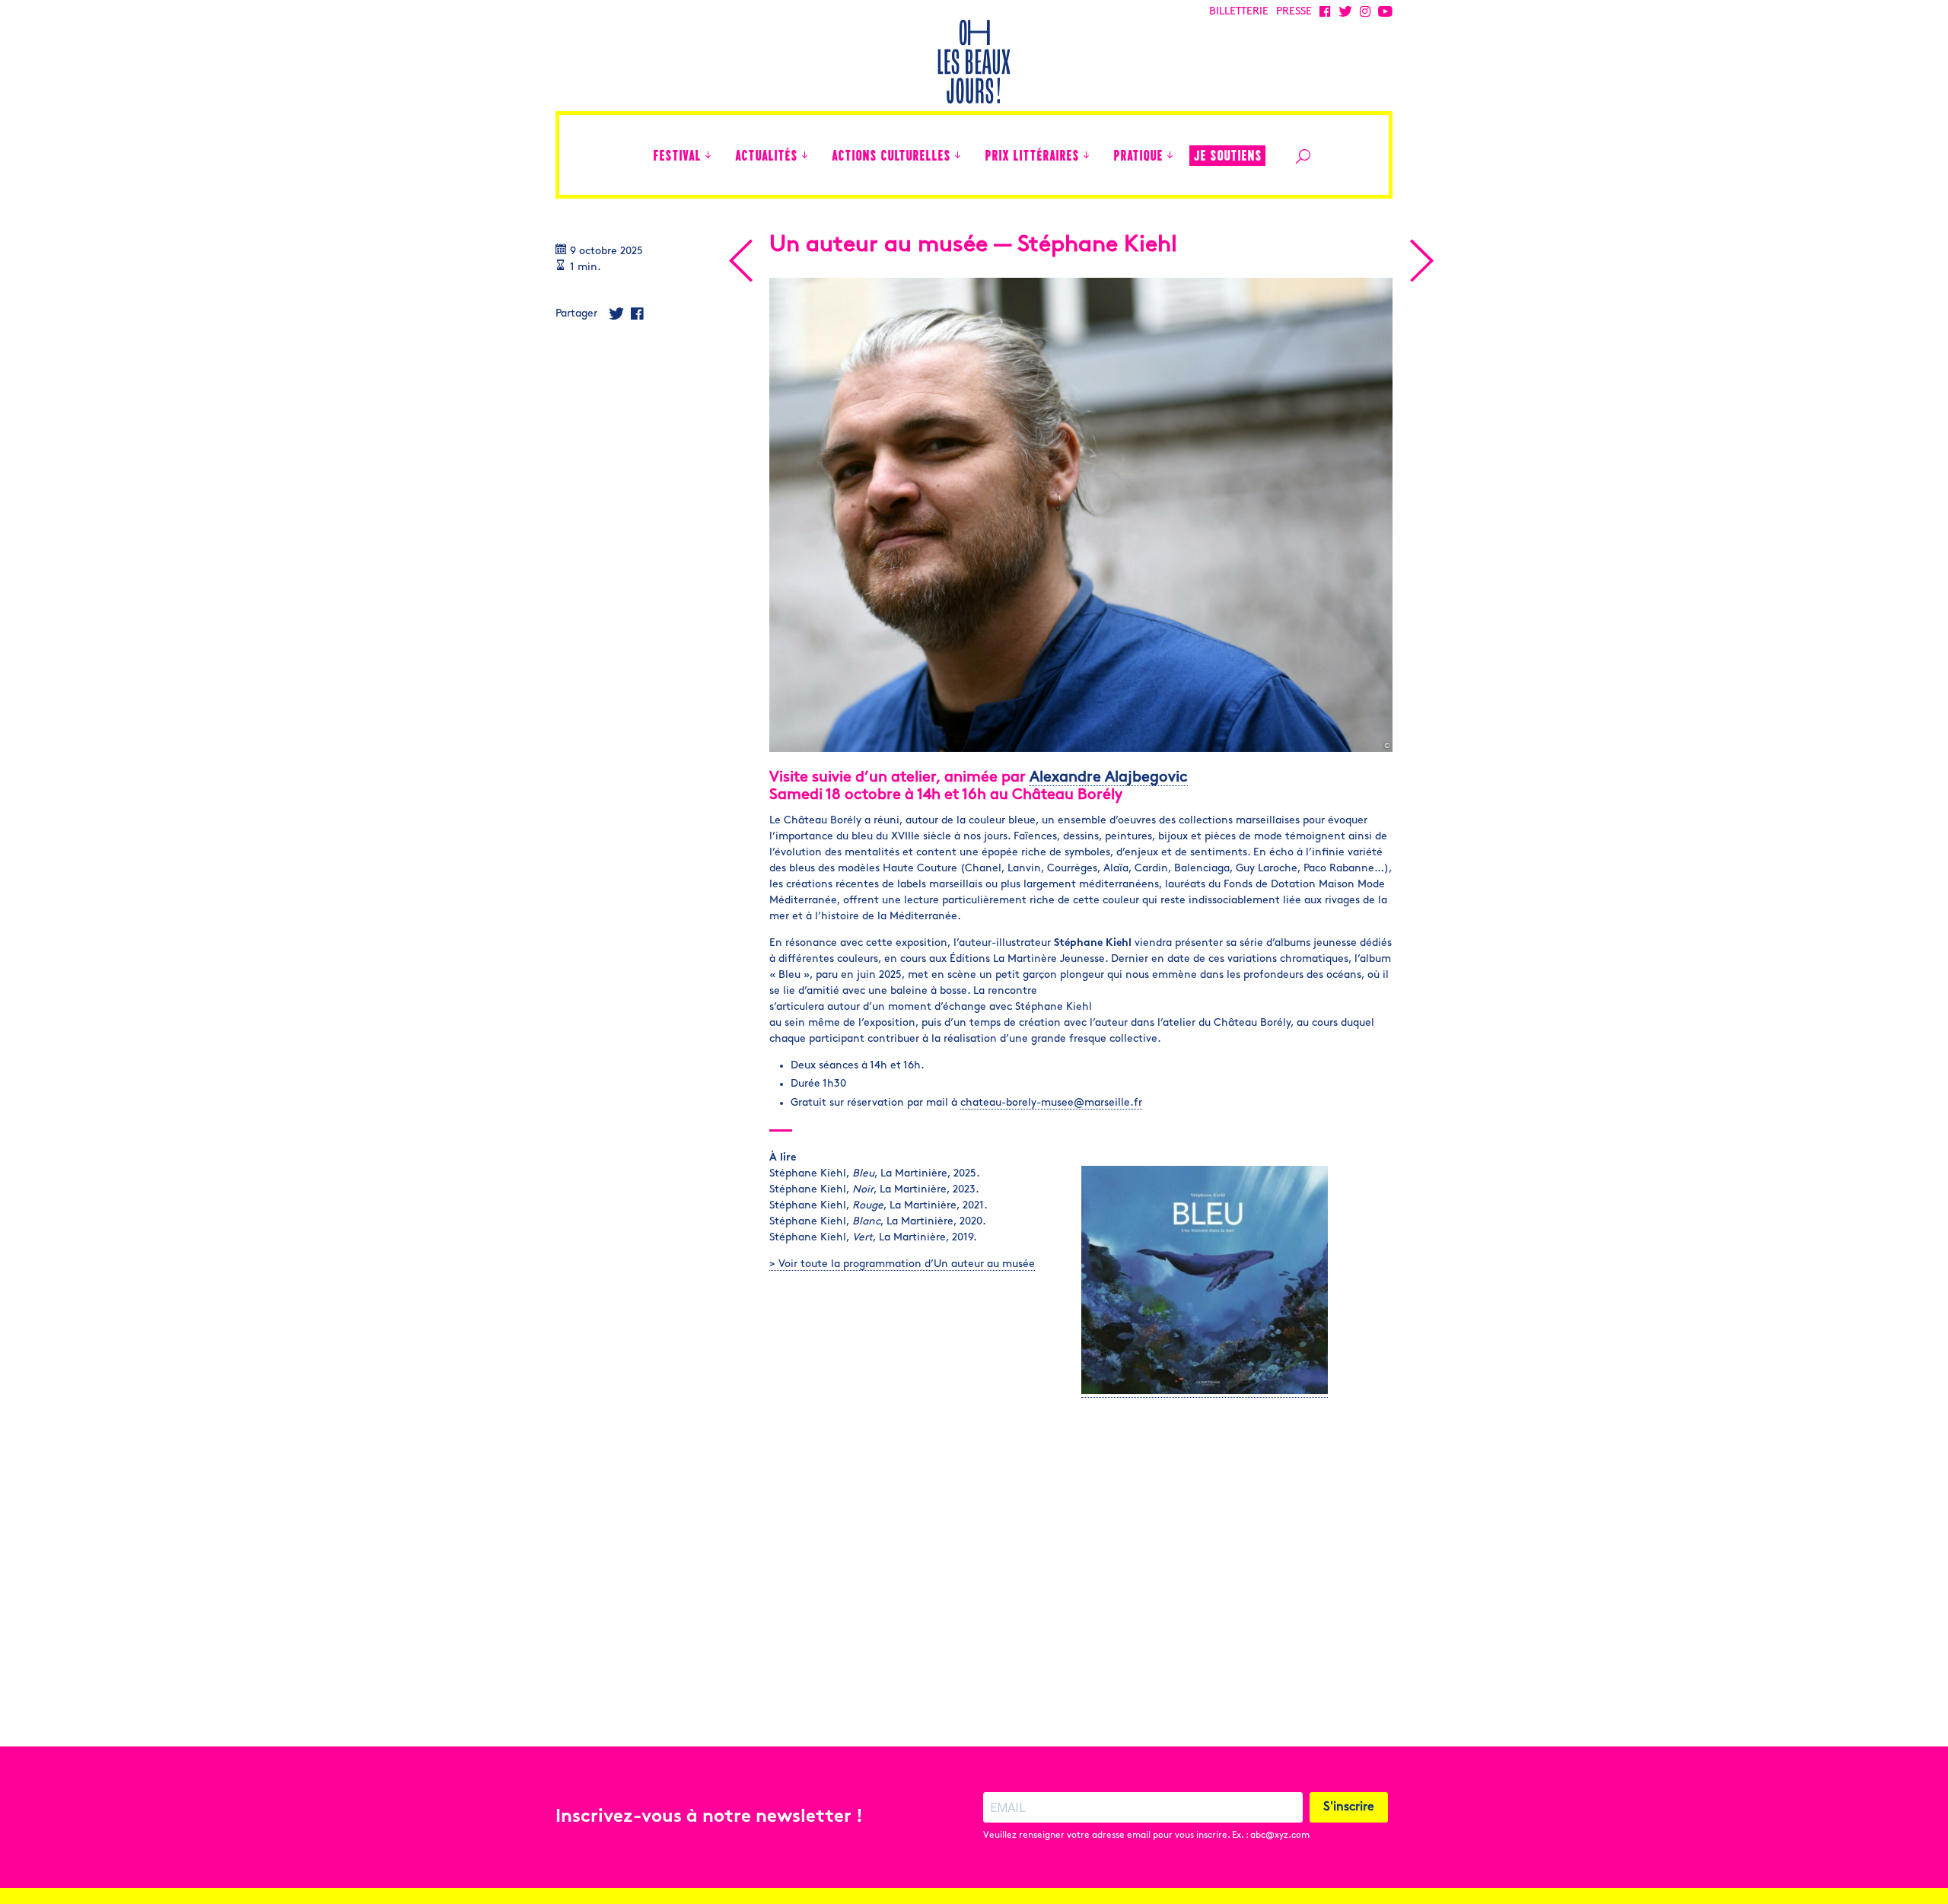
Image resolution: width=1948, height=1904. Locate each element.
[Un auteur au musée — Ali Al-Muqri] (1421, 261)
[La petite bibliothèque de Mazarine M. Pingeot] (740, 261)
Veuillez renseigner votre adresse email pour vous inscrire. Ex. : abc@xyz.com (1146, 1836)
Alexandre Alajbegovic (1109, 778)
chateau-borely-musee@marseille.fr (1051, 1103)
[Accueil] (634, 155)
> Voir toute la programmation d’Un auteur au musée (902, 1264)
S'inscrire (1349, 1807)
